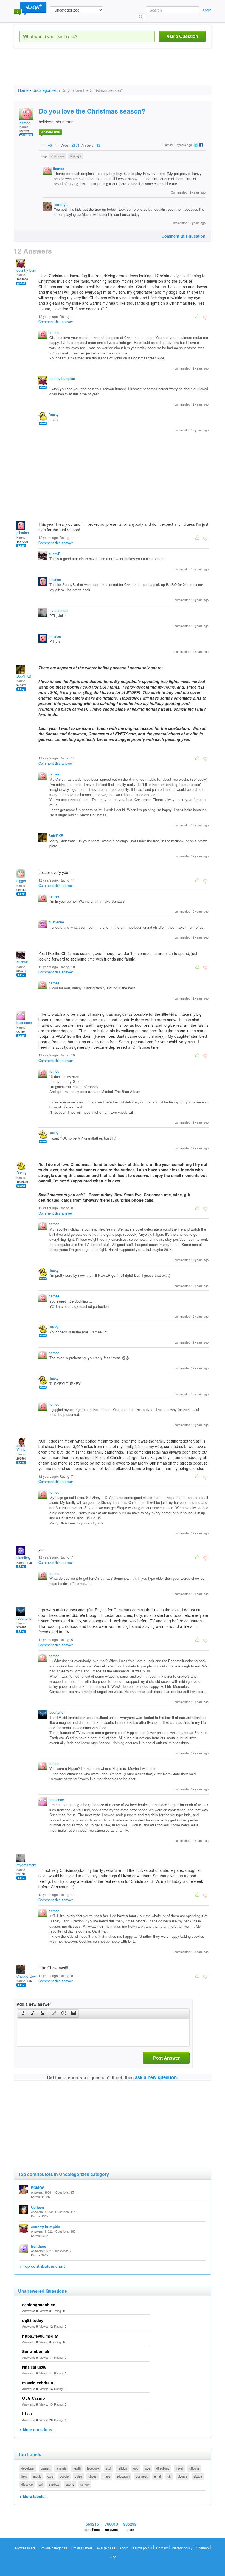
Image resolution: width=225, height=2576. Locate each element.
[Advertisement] (114, 71)
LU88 (27, 2414)
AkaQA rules (106, 2548)
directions (163, 2468)
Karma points (142, 2548)
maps (107, 2476)
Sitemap (203, 2548)
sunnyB (55, 554)
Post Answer (166, 2058)
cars (50, 2476)
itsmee (25, 123)
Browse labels (82, 2548)
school (85, 2484)
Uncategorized (45, 90)
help (24, 2476)
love (147, 2468)
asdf (109, 2468)
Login (207, 10)
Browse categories (53, 2548)
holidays (76, 156)
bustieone (56, 922)
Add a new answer (34, 2004)
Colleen (37, 2207)
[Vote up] (43, 145)
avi (41, 2484)
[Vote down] (57, 145)
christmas (58, 156)
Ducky (54, 415)
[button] (23, 2013)
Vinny (21, 1449)
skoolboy (24, 1558)
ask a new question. (157, 2077)
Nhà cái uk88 (34, 2367)
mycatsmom (58, 610)
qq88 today (33, 2320)
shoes (92, 2476)
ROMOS (38, 2188)
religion (122, 2468)
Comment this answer (56, 322)
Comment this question (184, 236)
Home (23, 90)
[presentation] (23, 2013)
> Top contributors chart (42, 2266)
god (136, 2468)
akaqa (198, 2476)
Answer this (50, 132)
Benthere (39, 2246)
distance (27, 2484)
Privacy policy (182, 2548)
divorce (182, 2476)
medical (54, 2484)
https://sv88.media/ (40, 2336)
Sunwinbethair (36, 2351)
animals (61, 2468)
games (45, 2468)
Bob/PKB (24, 676)
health (77, 2468)
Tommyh (60, 204)
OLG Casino (34, 2398)
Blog (113, 2557)
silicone (194, 2468)
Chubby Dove (27, 1976)
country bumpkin (30, 270)
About (124, 2548)
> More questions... (37, 2429)
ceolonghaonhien (39, 2305)
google (64, 2476)
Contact (162, 2548)
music (37, 2476)
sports (70, 2484)
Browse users (25, 2548)
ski (169, 2476)
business (142, 2476)
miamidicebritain (38, 2383)
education (123, 2476)
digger (21, 881)
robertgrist (24, 1618)
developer (28, 2468)
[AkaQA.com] (30, 8)
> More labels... (34, 2496)
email (158, 2476)
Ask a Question (182, 36)
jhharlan (23, 532)
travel (179, 2468)
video (78, 2476)
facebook (93, 2468)
